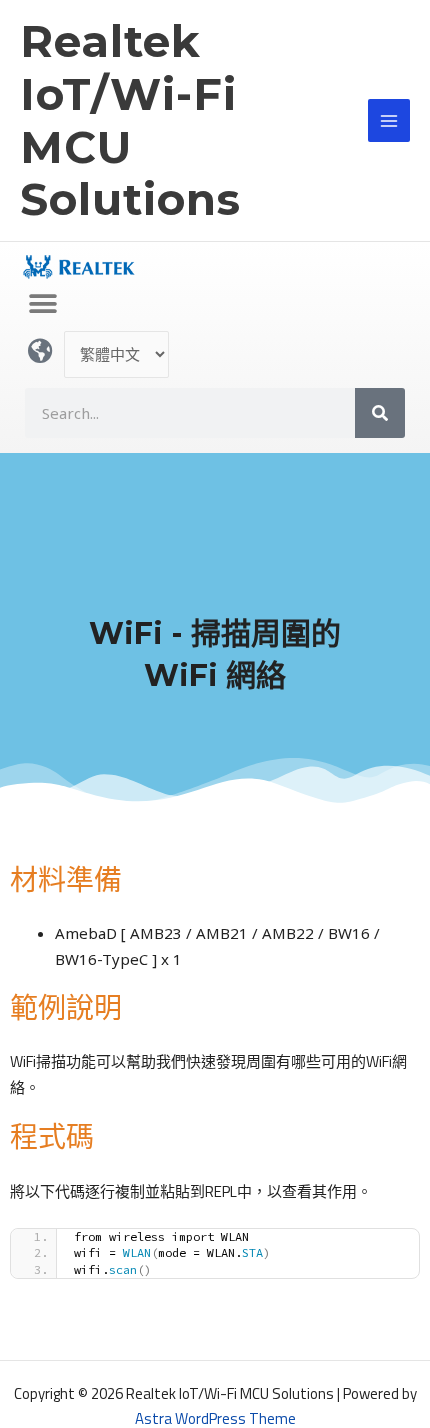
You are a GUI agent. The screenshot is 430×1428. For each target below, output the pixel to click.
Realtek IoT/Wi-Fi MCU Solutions (130, 120)
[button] (42, 303)
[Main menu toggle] (389, 120)
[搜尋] (380, 413)
